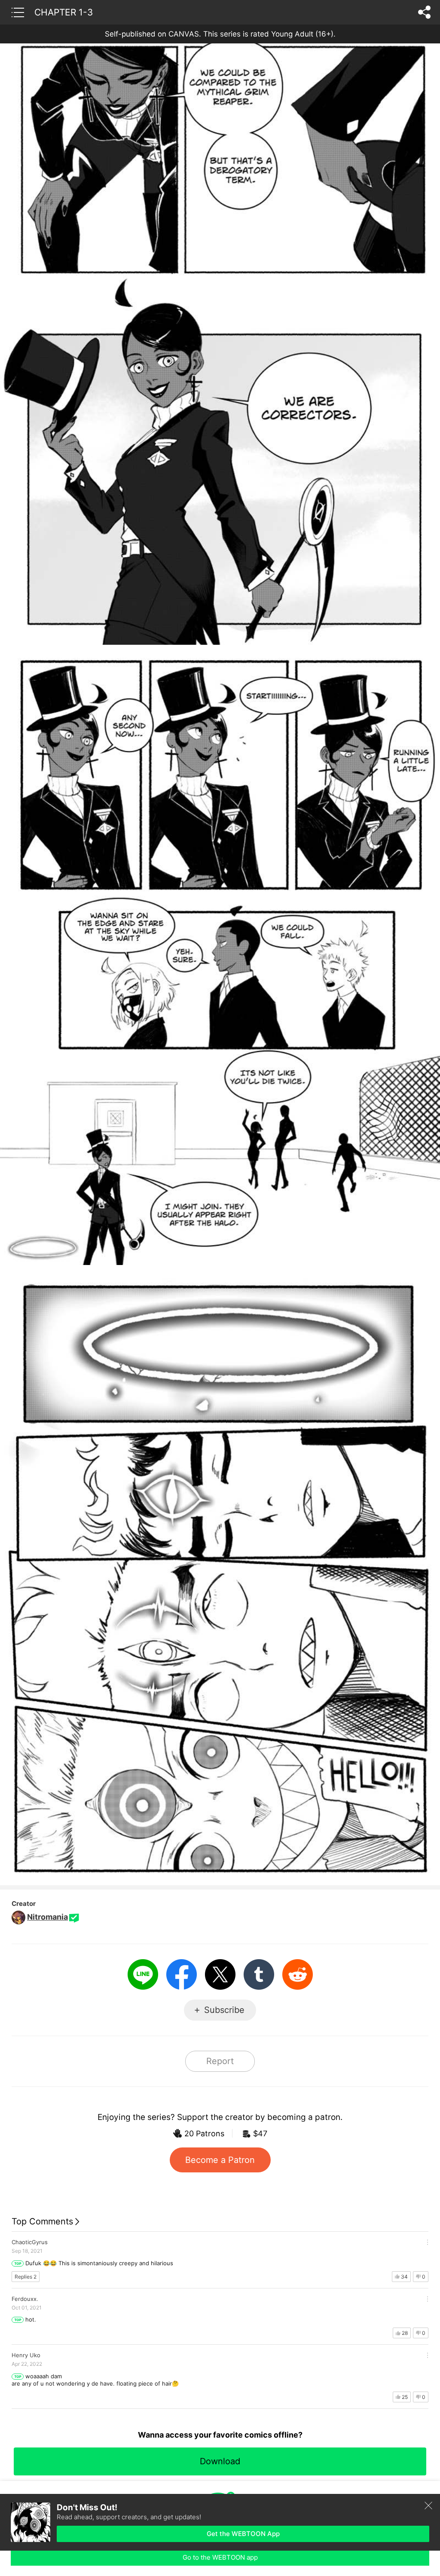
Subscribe (224, 2010)
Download (220, 2461)
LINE (143, 1974)
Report (220, 2061)
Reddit (298, 1974)
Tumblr (259, 1974)
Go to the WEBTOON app (220, 2557)
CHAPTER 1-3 (64, 12)
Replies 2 (26, 2277)
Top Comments (42, 2221)
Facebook (182, 1974)
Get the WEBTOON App (243, 2534)
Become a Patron (220, 2160)
